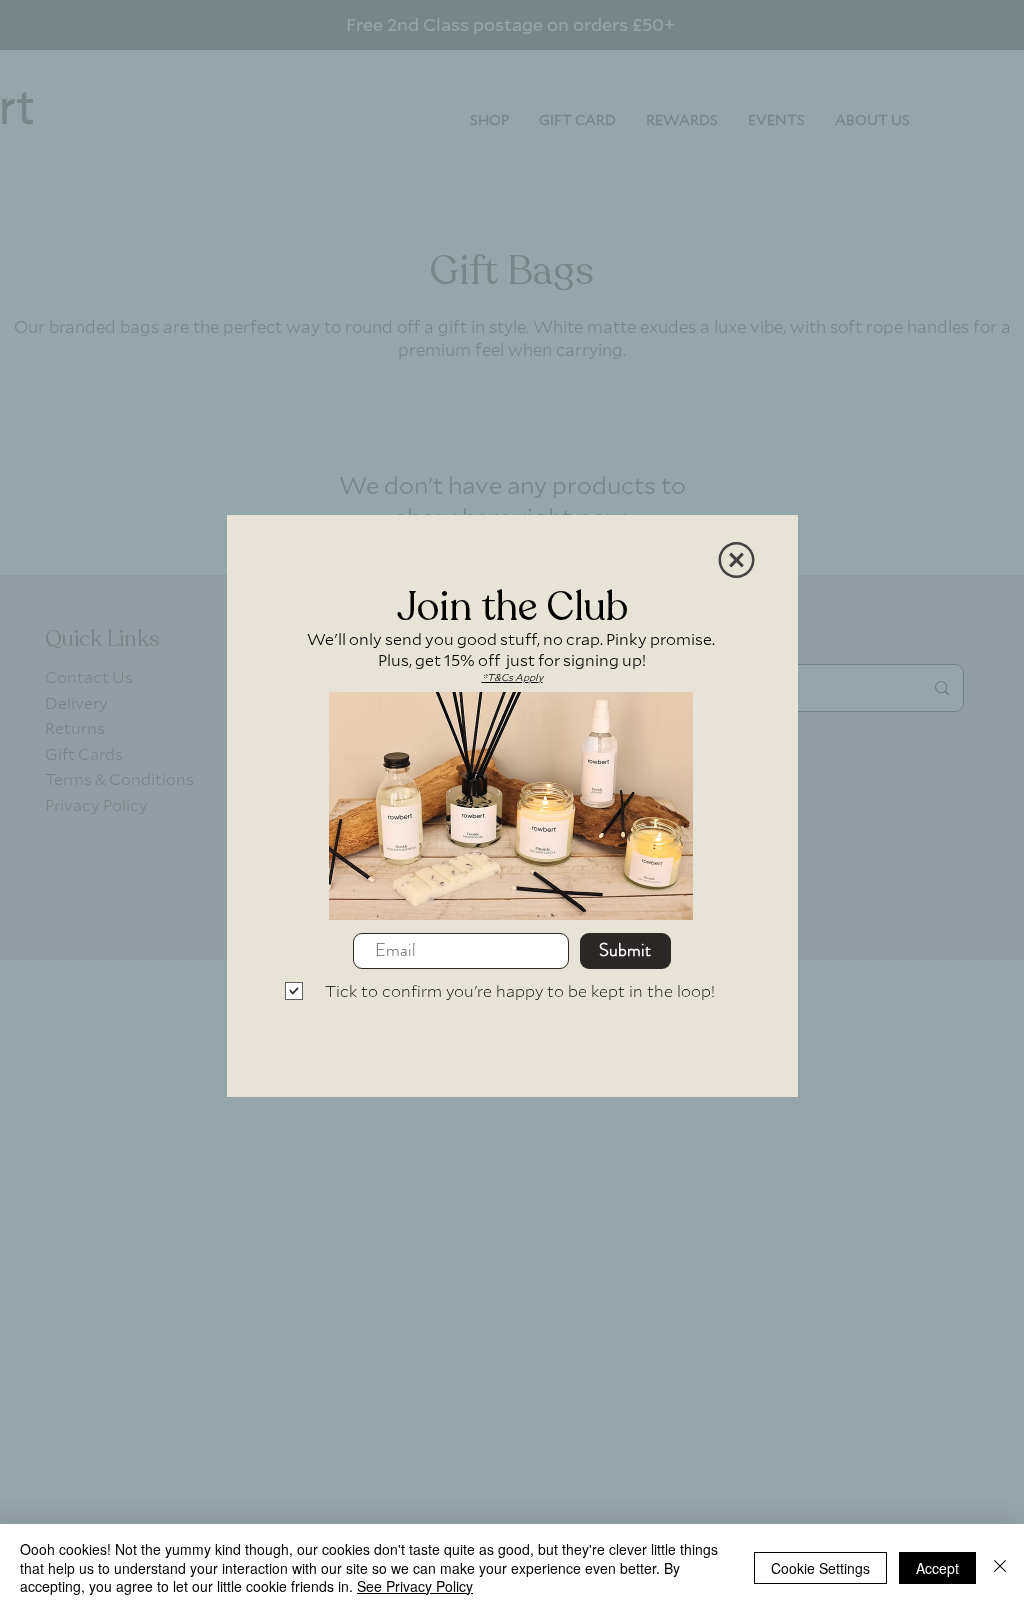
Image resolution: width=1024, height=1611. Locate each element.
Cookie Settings (820, 1568)
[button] (736, 560)
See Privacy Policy (415, 1586)
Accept (937, 1568)
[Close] (1000, 1567)
